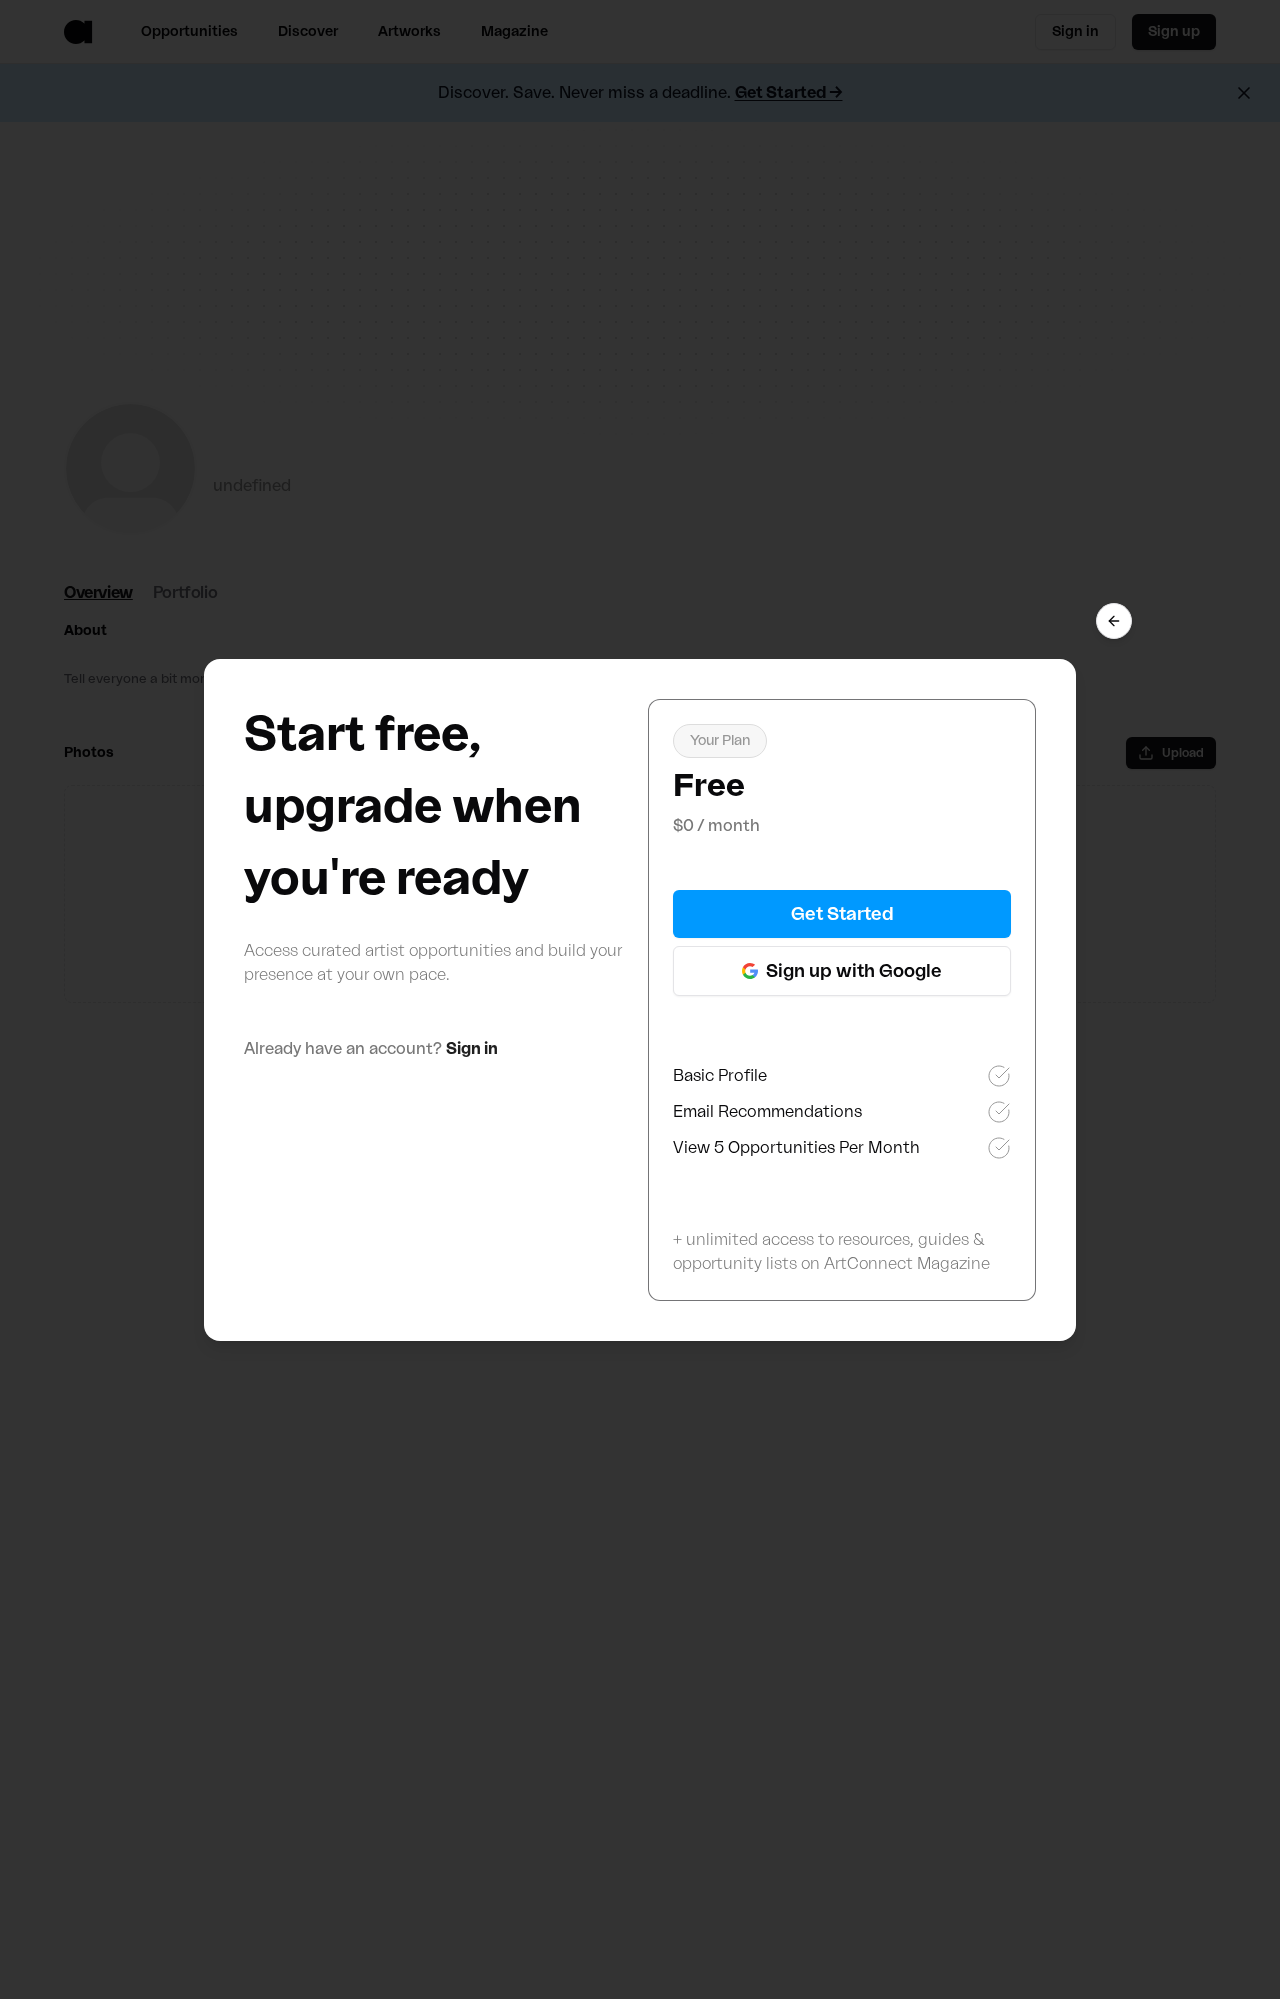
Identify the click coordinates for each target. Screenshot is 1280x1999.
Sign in (472, 1049)
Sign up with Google (854, 971)
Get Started (842, 914)
